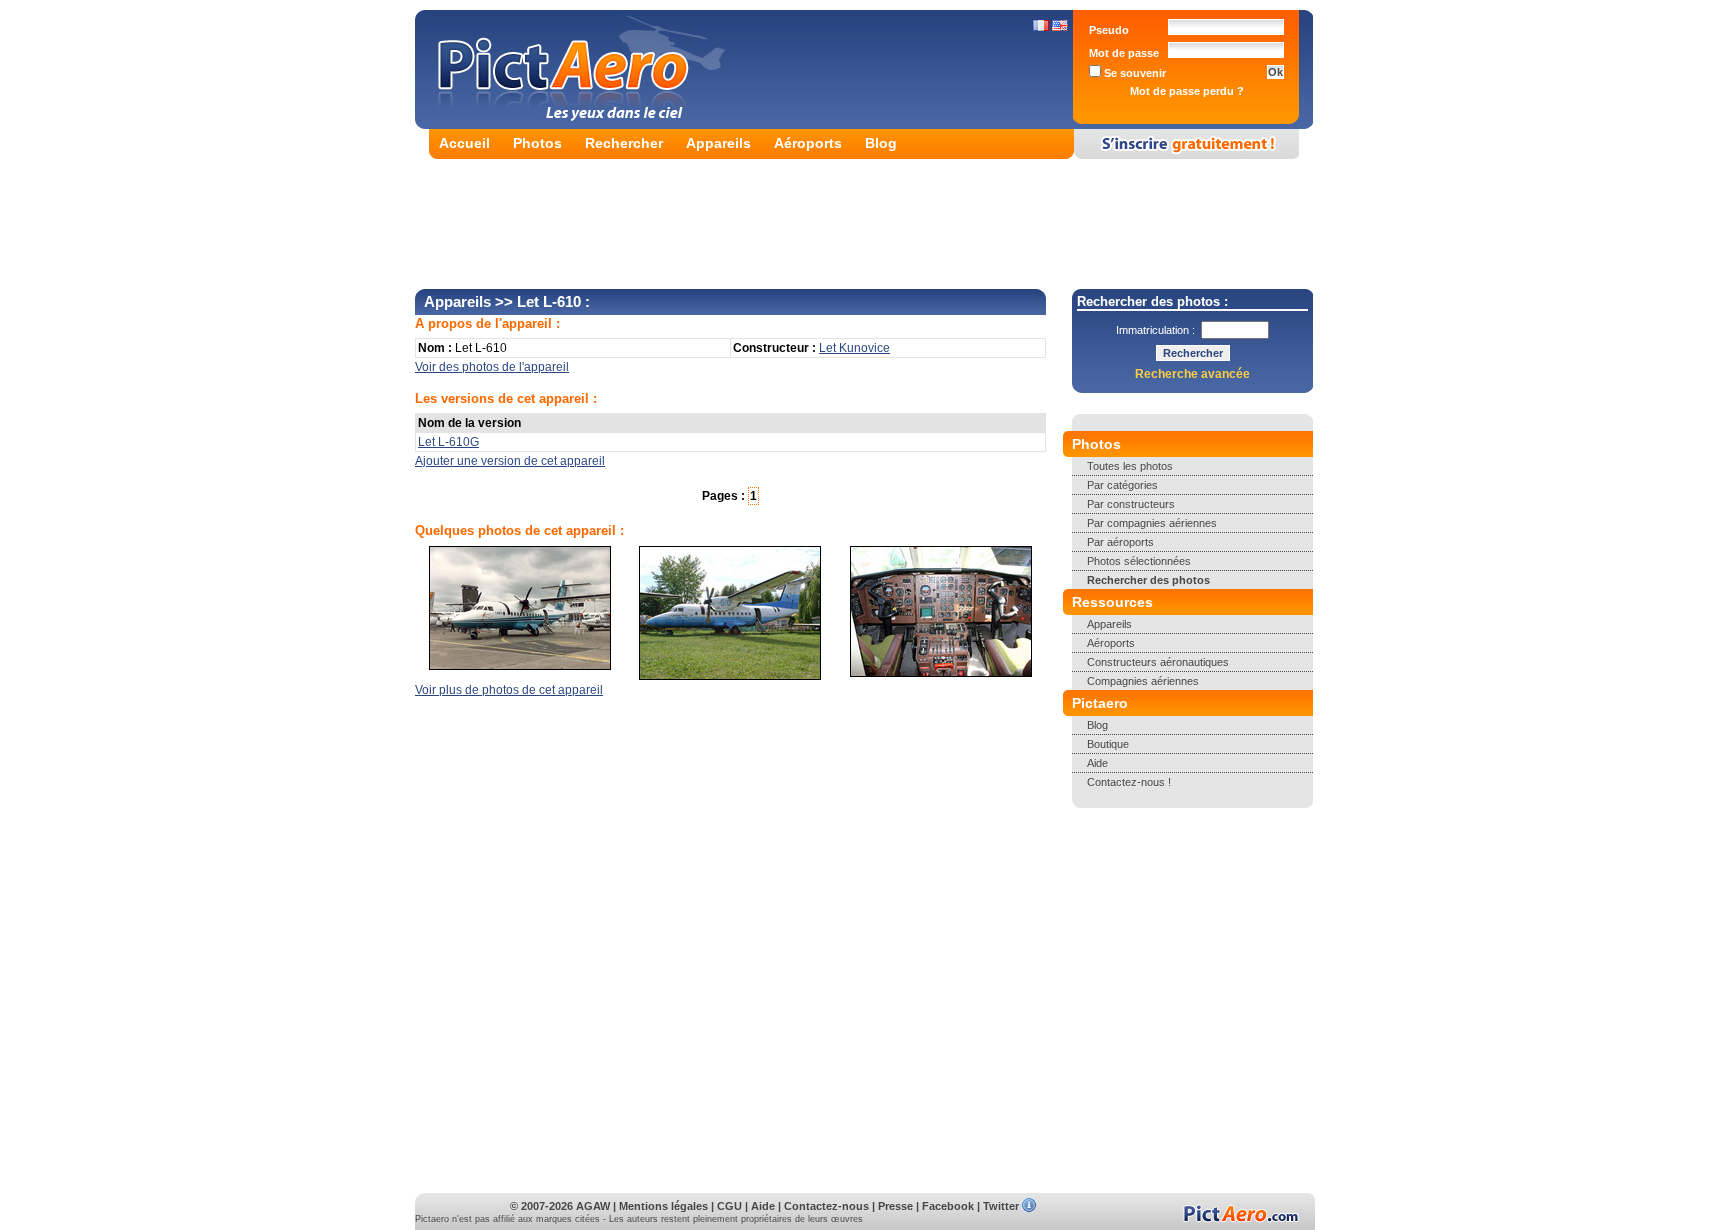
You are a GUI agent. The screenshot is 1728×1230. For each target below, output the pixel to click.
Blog (881, 143)
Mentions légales (663, 1206)
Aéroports (808, 143)
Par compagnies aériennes (1152, 523)
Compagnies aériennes (1143, 681)
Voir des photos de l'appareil (492, 367)
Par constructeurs (1131, 504)
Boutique (1108, 744)
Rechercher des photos (1148, 580)
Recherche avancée (1192, 374)
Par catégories (1122, 485)
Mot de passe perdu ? (1187, 91)
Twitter (1001, 1206)
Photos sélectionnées (1139, 561)
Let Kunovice (854, 348)
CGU (729, 1206)
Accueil (464, 143)
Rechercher (624, 143)
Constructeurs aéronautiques (1158, 662)
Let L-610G (448, 442)
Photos (537, 143)
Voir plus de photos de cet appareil (509, 690)
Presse (895, 1206)
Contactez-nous (826, 1206)
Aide (1097, 763)
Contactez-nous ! (1129, 782)
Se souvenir (1133, 73)
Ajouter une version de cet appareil (510, 461)
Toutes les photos (1130, 466)
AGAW (593, 1206)
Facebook (948, 1206)
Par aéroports (1120, 542)
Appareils (718, 143)
